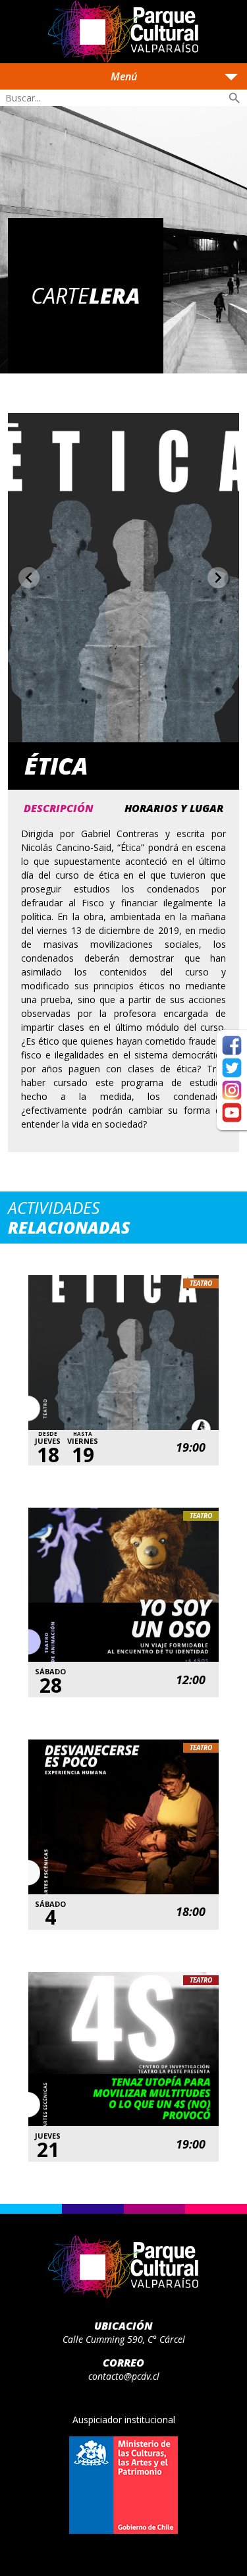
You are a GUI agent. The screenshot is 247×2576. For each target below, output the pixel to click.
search (234, 98)
